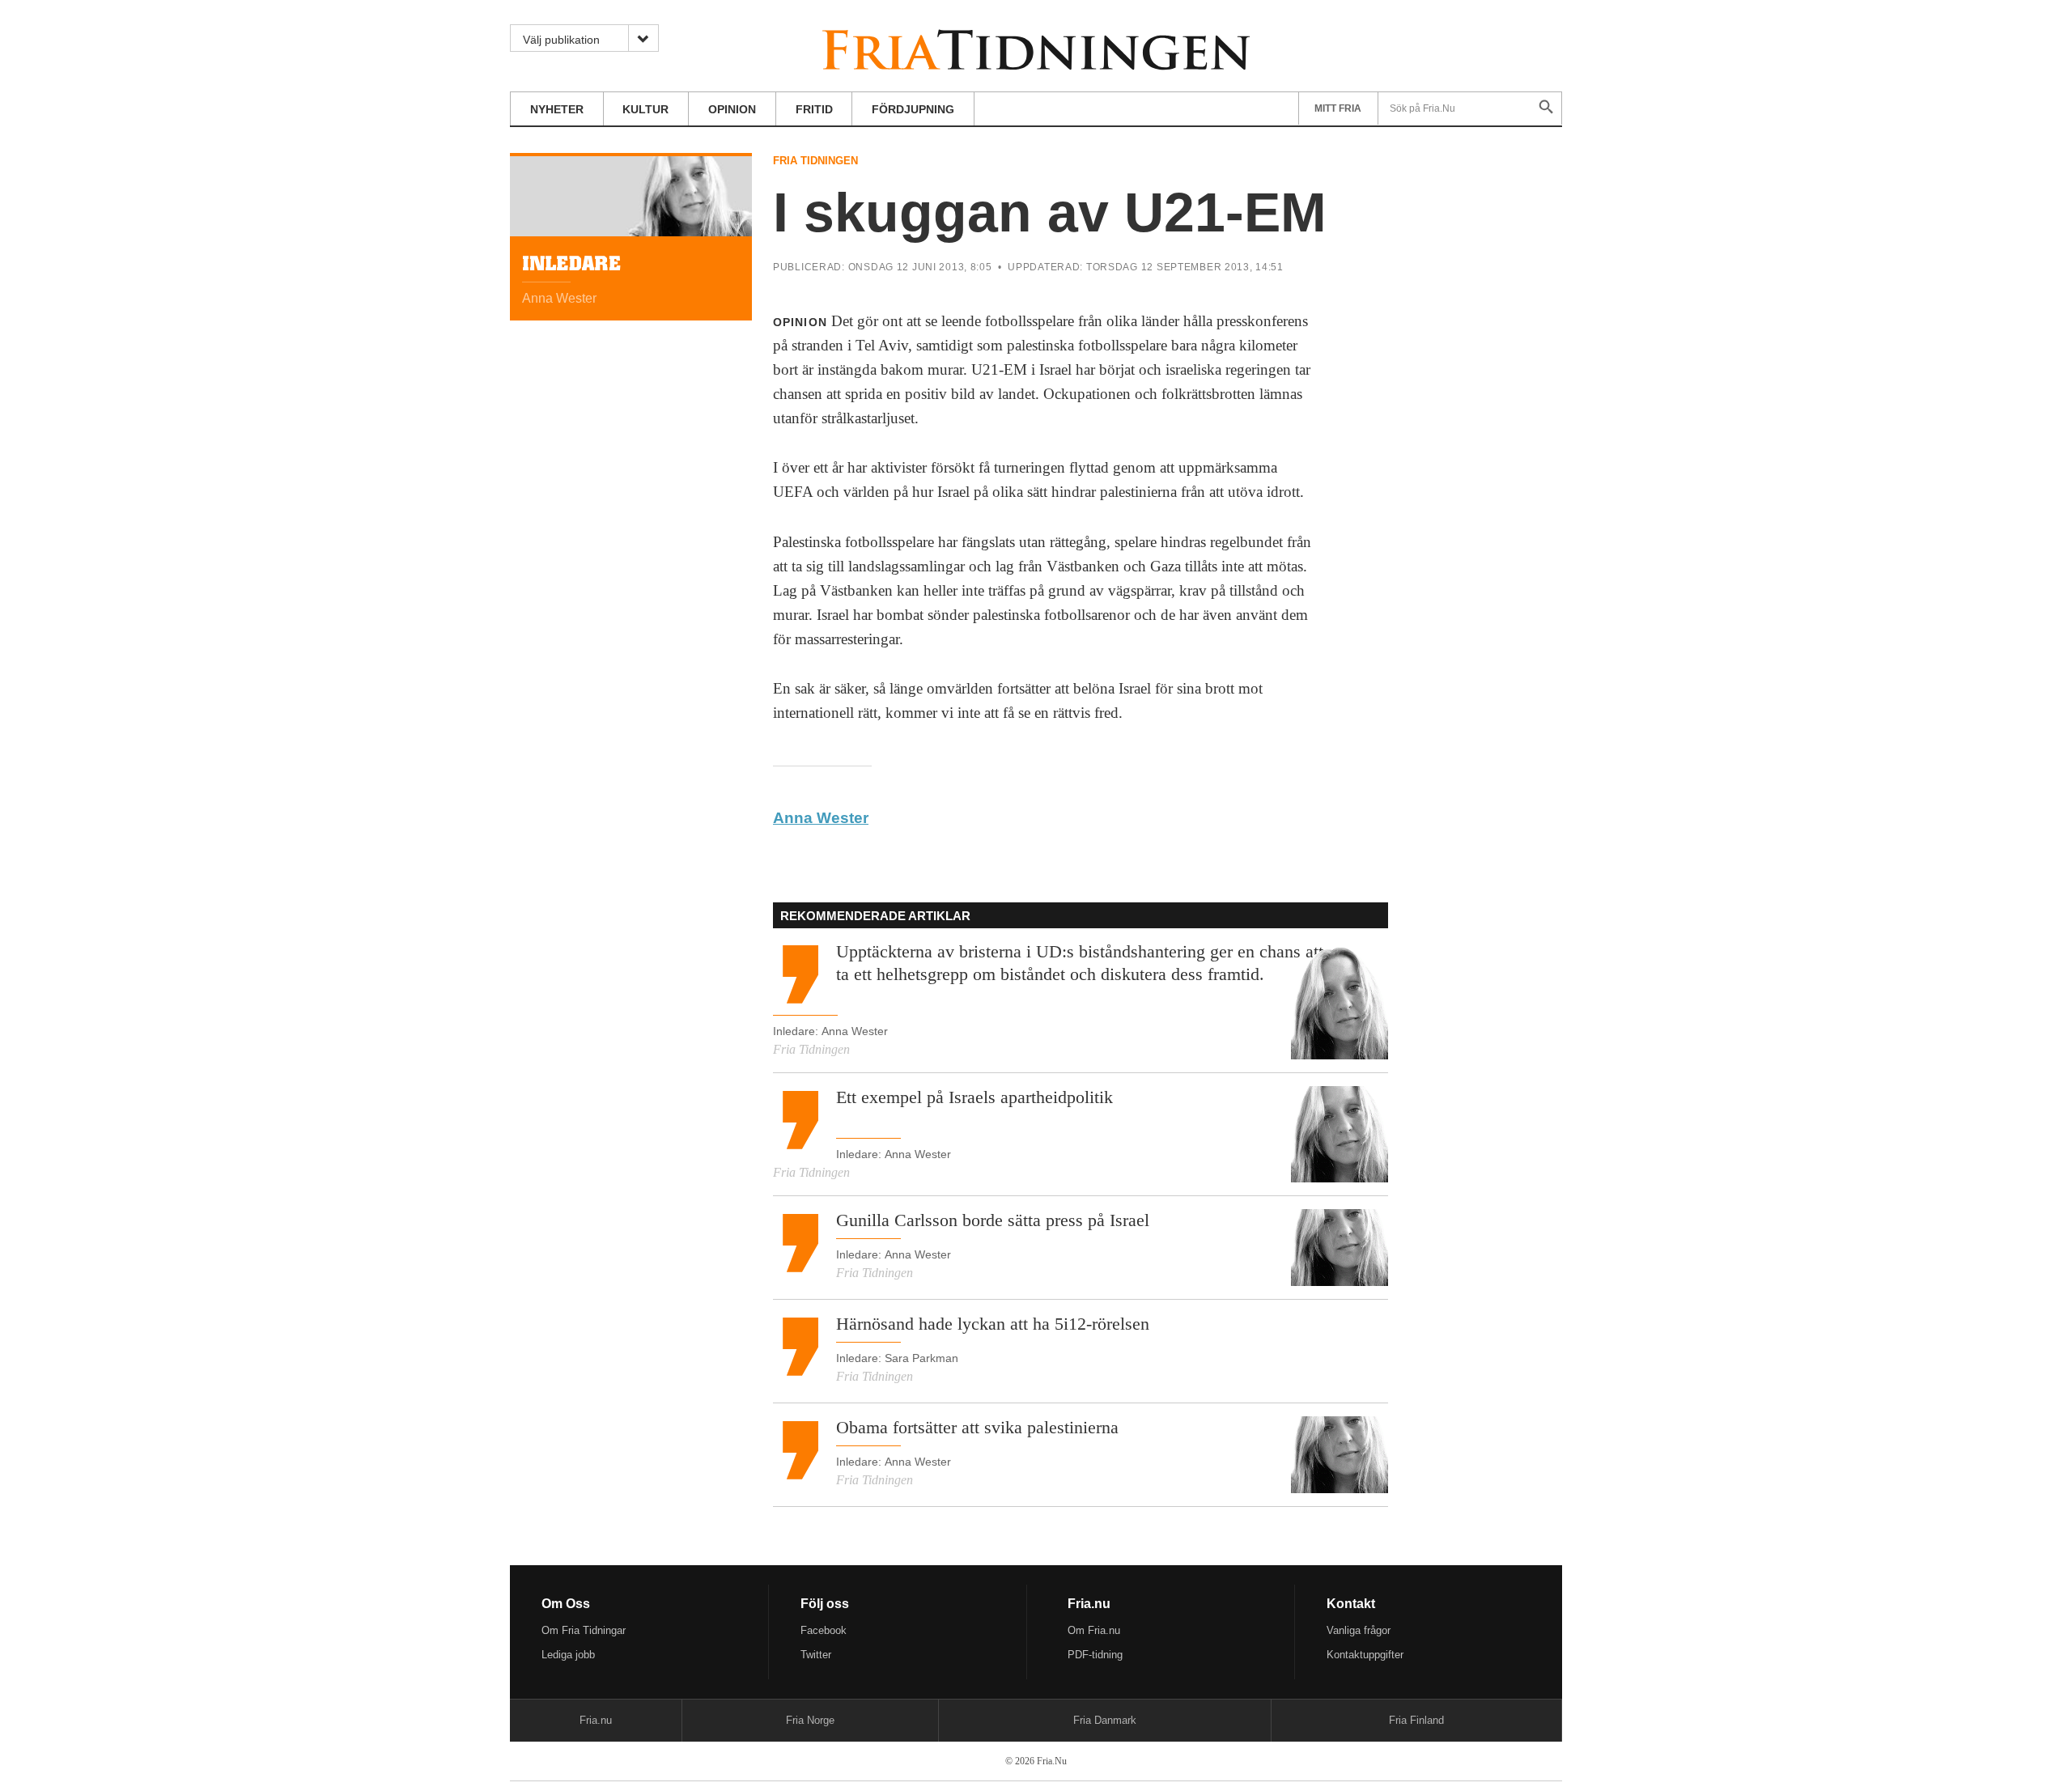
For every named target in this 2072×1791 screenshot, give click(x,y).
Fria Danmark (1105, 1720)
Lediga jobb (568, 1655)
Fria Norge (810, 1720)
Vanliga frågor (1359, 1630)
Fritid (814, 109)
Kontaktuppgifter (1365, 1655)
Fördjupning (913, 109)
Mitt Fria (1338, 108)
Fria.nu (596, 1720)
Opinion (732, 109)
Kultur (645, 109)
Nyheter (557, 109)
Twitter (816, 1655)
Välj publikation (561, 40)
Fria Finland (1416, 1720)
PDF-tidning (1095, 1655)
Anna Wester (821, 818)
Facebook (824, 1630)
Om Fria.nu (1094, 1630)
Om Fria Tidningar (584, 1630)
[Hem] (1036, 47)
